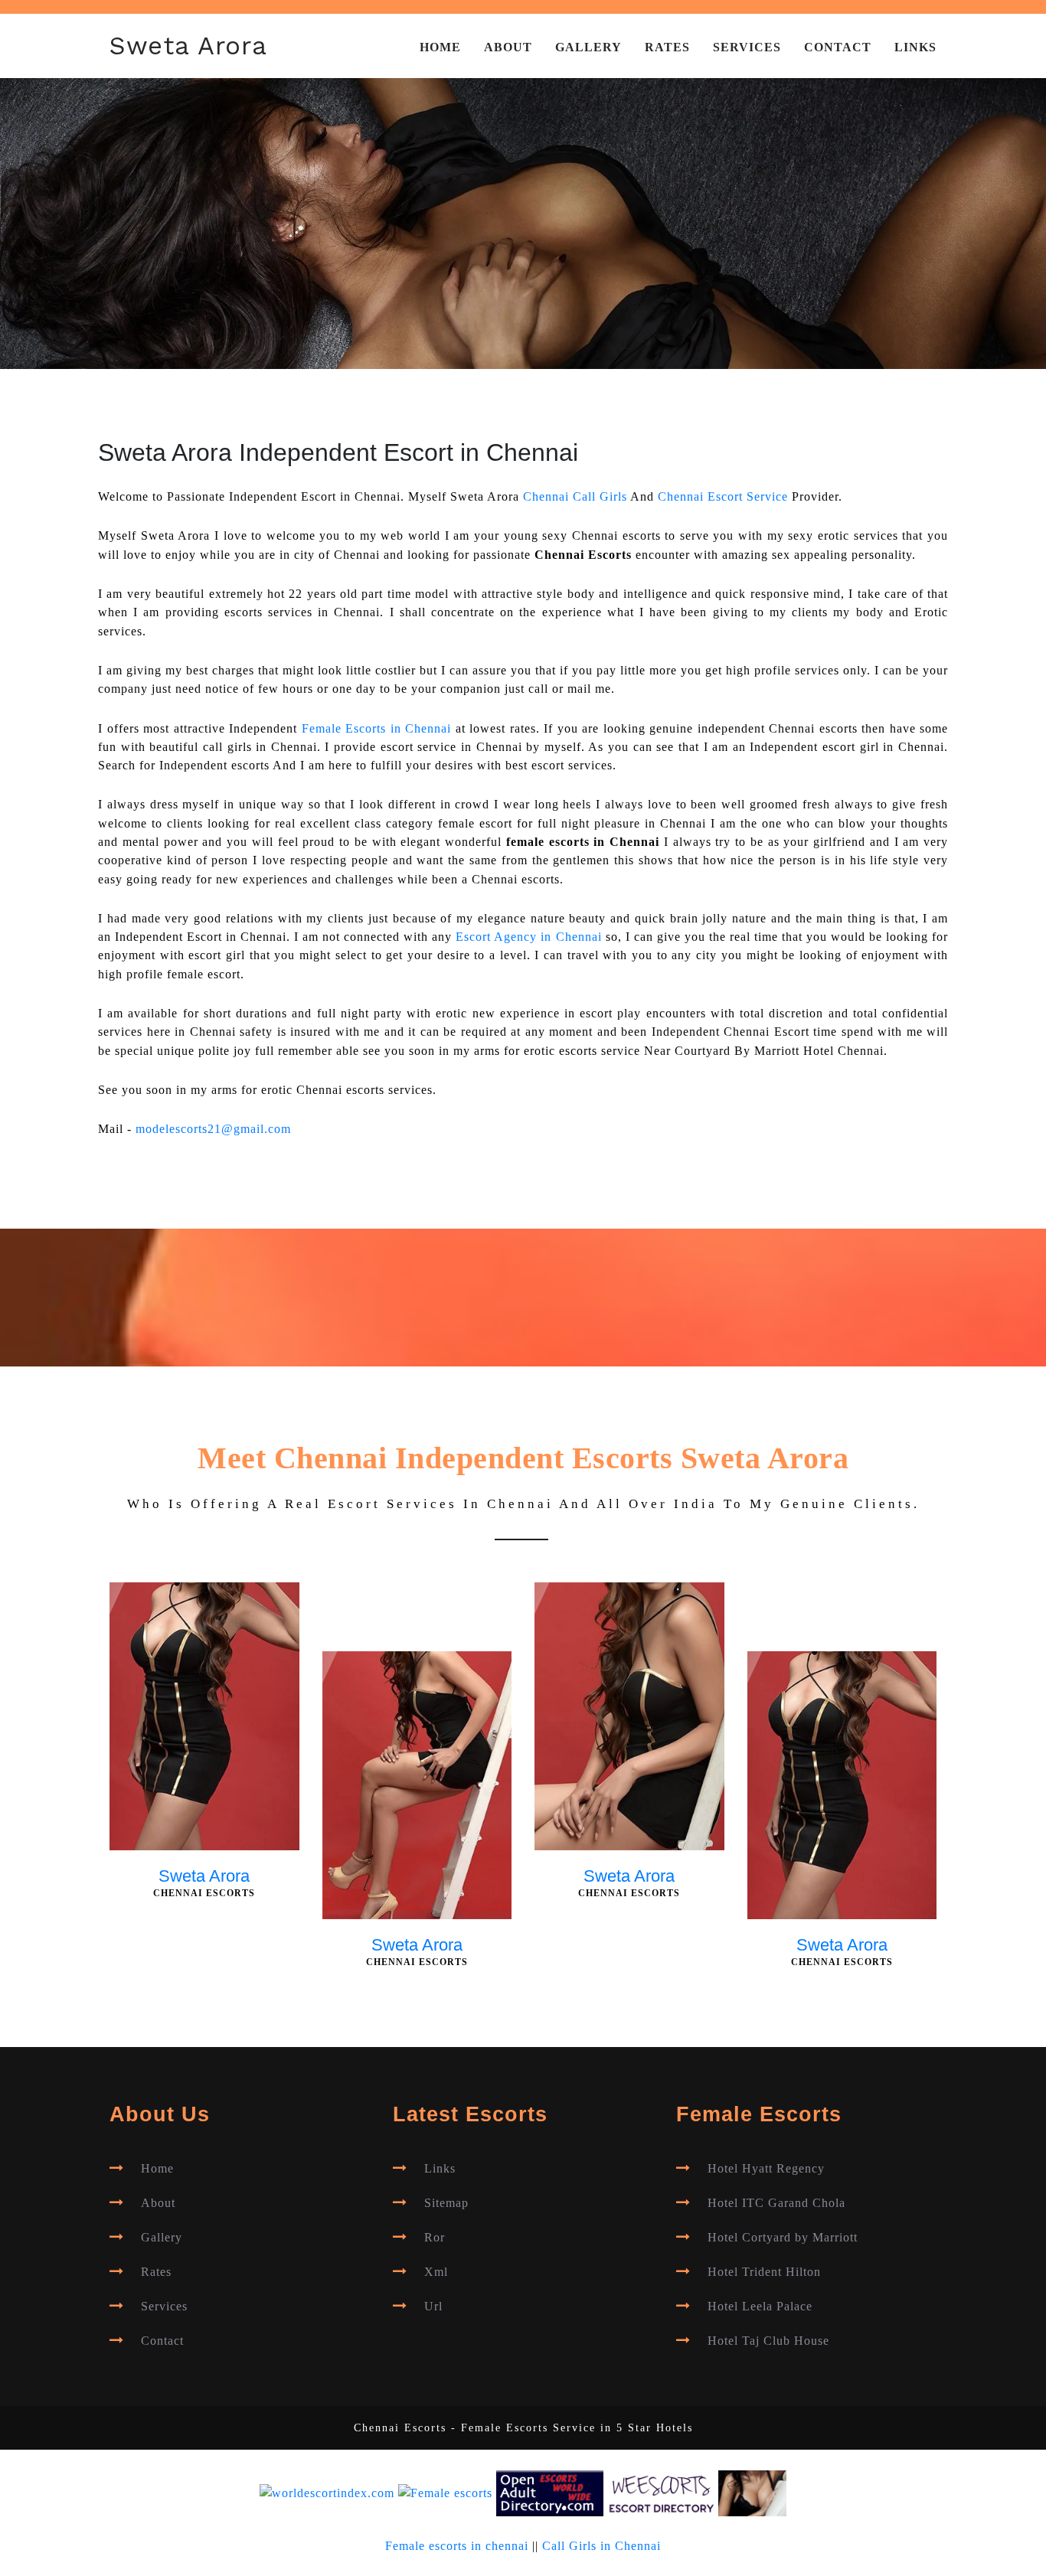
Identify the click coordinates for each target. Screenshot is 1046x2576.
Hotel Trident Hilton (764, 2272)
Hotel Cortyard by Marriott (783, 2238)
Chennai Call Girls (575, 497)
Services (747, 47)
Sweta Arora (188, 46)
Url (433, 2307)
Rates (667, 47)
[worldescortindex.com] (327, 2493)
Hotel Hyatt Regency (766, 2169)
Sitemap (446, 2203)
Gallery (588, 47)
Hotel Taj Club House (768, 2341)
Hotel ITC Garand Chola (776, 2203)
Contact (838, 47)
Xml (436, 2272)
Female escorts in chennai (457, 2546)
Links (915, 47)
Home (440, 47)
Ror (435, 2238)
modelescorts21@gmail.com (213, 1129)
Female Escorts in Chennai (377, 729)
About (508, 47)
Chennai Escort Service (723, 497)
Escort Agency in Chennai (528, 937)
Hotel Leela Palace (760, 2307)
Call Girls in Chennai (601, 2546)
